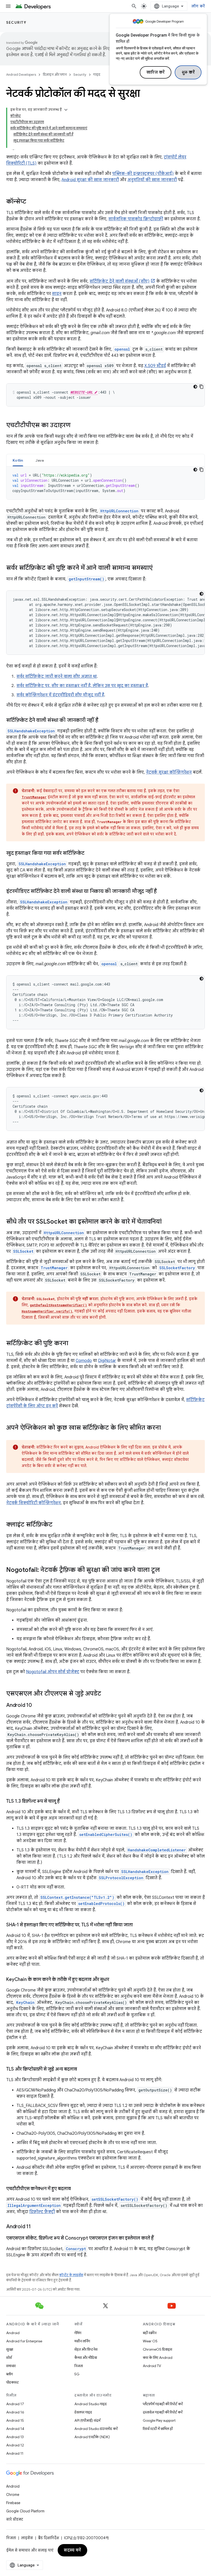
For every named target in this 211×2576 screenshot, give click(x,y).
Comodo (84, 1361)
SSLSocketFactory (177, 1268)
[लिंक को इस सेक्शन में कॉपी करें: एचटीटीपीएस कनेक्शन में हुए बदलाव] (76, 2189)
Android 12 (15, 2445)
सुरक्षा (10, 2349)
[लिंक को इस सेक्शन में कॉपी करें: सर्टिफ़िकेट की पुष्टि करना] (73, 1344)
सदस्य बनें (72, 2550)
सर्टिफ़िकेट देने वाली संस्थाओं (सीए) (120, 281)
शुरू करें (188, 72)
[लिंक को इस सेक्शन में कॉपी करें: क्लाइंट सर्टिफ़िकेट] (58, 1525)
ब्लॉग (10, 2374)
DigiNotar (107, 1361)
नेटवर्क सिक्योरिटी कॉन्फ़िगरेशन (33, 1503)
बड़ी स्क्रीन (150, 2333)
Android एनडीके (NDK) (92, 2437)
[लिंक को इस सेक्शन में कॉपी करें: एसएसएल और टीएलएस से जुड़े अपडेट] (106, 1694)
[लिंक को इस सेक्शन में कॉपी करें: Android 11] (36, 2227)
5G (77, 2374)
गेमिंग (78, 2333)
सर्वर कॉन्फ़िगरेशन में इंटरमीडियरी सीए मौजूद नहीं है (60, 695)
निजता (79, 2366)
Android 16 (15, 2412)
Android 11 (15, 2453)
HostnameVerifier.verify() (47, 1311)
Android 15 (15, 2420)
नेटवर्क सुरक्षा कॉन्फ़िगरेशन (169, 772)
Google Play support (159, 2420)
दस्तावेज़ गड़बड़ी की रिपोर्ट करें (163, 2412)
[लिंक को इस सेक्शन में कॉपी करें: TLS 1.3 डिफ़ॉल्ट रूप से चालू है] (65, 1802)
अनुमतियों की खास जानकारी (152, 180)
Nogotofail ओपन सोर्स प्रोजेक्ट (53, 1672)
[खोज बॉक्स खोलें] (134, 6)
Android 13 (15, 2437)
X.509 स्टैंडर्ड (155, 366)
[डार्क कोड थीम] (195, 387)
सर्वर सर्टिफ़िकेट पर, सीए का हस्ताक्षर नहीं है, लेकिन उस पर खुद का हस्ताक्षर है (82, 686)
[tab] (18, 460)
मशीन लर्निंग (82, 2341)
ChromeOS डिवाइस (157, 2349)
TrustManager (34, 797)
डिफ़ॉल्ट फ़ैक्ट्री (42, 2212)
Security (16, 22)
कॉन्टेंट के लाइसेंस (71, 2275)
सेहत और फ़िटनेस (86, 2349)
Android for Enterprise (24, 2341)
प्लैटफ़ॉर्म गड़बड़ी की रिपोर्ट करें (163, 2404)
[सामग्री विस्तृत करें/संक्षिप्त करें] (66, 110)
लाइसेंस (27, 2538)
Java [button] (40, 460)
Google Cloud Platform (25, 2511)
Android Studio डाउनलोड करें (96, 2429)
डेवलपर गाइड (83, 2412)
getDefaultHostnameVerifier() (58, 1305)
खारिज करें (156, 72)
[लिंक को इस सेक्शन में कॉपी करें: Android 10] (37, 1706)
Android (13, 2333)
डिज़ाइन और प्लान (55, 75)
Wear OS (150, 2341)
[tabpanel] (105, 483)
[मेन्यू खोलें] (8, 6)
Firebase (13, 2503)
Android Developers (21, 75)
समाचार (11, 2366)
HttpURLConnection (119, 511)
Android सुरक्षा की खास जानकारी (90, 180)
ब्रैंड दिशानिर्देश (49, 2538)
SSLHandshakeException (31, 731)
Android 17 (15, 2404)
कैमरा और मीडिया (86, 2358)
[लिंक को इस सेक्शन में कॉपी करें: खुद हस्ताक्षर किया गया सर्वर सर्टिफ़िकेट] (90, 853)
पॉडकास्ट (12, 2382)
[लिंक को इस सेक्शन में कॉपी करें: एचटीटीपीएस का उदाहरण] (76, 426)
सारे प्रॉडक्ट (15, 2519)
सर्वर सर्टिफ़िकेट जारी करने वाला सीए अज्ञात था (57, 676)
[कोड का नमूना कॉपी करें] (201, 387)
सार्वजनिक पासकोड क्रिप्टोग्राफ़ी (136, 219)
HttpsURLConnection (64, 1233)
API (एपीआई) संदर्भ (87, 2420)
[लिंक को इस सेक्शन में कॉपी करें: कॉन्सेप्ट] (31, 202)
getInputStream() (86, 579)
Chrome (13, 2495)
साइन (57, 294)
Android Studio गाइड (91, 2404)
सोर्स (9, 2358)
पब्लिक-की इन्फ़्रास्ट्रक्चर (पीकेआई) (143, 174)
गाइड (97, 75)
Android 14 (15, 2429)
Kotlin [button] (18, 460)
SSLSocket (23, 1251)
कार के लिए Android (158, 2358)
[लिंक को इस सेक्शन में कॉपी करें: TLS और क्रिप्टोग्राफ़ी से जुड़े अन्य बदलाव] (82, 2070)
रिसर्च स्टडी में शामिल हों (158, 2429)
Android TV (152, 2366)
